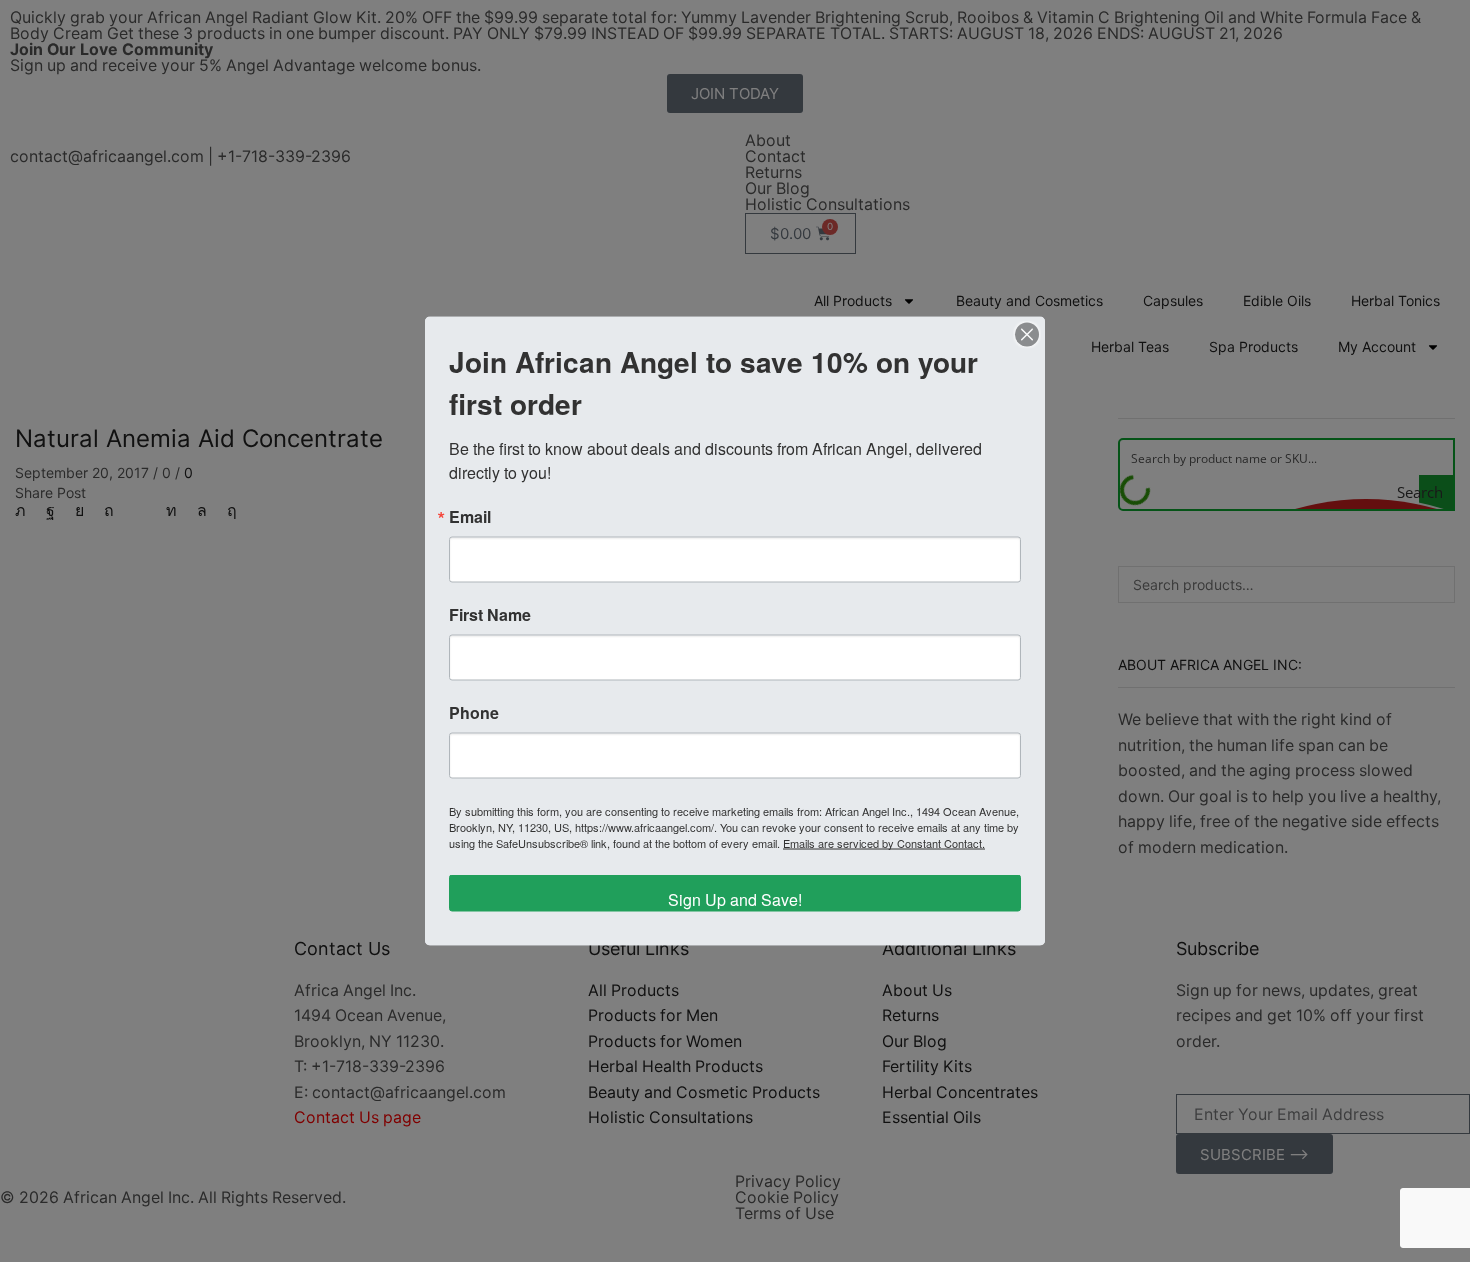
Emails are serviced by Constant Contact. (884, 843)
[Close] (1027, 335)
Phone (474, 713)
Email (470, 517)
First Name (490, 615)
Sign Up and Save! (735, 899)
